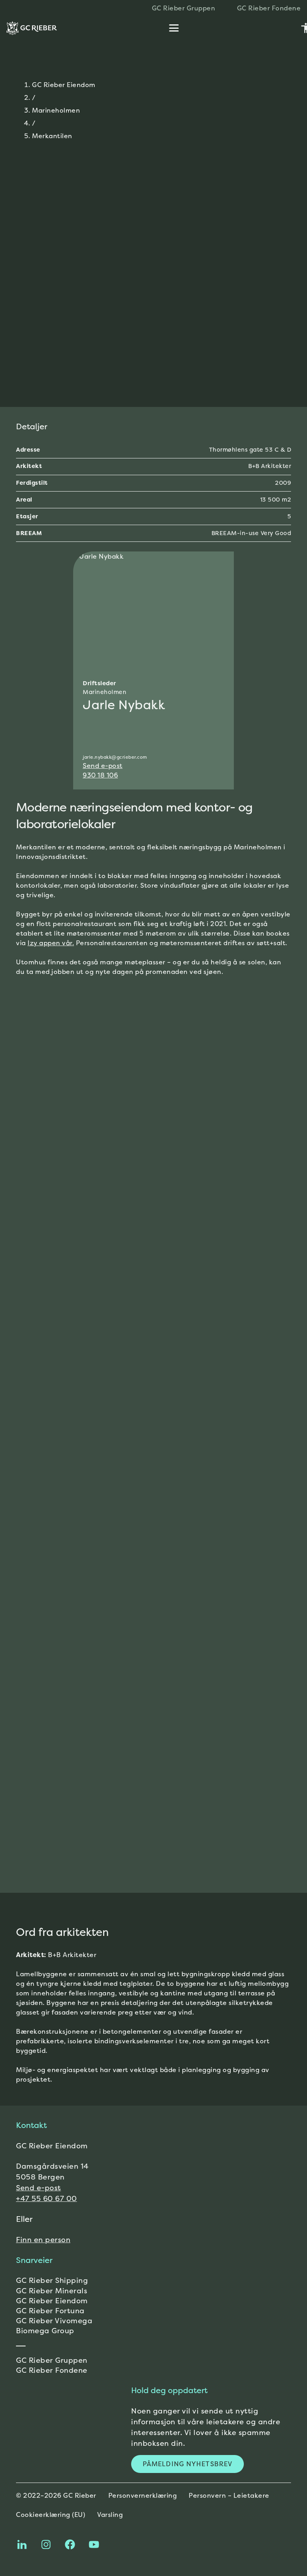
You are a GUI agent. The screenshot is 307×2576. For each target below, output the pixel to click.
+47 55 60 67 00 (47, 2198)
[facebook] (70, 2544)
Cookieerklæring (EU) (51, 2515)
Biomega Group (45, 2331)
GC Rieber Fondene (52, 2370)
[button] (174, 28)
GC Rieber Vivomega (54, 2321)
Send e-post (103, 765)
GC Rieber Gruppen (52, 2360)
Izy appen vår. (51, 943)
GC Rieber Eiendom (64, 85)
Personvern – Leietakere (229, 2495)
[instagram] (46, 2544)
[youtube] (94, 2544)
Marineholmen (56, 110)
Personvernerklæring (143, 2495)
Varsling (110, 2515)
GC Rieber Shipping (52, 2280)
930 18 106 (100, 775)
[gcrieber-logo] (32, 28)
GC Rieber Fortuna (50, 2311)
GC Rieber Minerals (52, 2291)
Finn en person (43, 2240)
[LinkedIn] (22, 2544)
